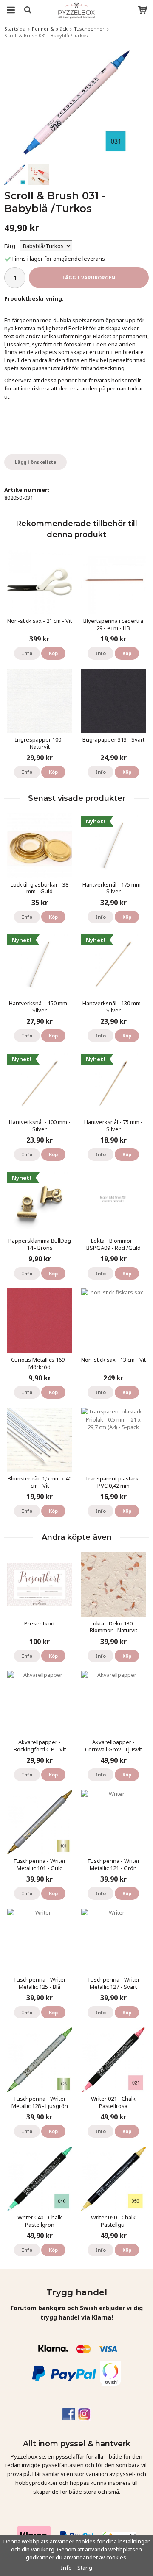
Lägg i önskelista (35, 462)
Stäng (85, 2568)
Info (27, 653)
